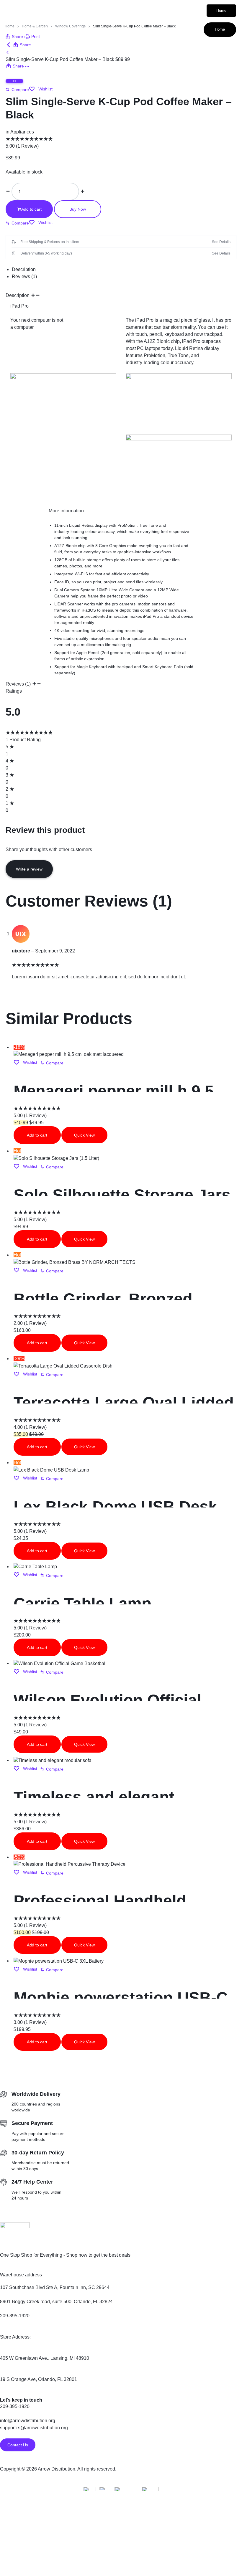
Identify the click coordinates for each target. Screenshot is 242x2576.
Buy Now (78, 209)
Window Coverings (70, 26)
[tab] (124, 270)
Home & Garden (35, 26)
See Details (221, 242)
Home (221, 10)
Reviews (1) (24, 276)
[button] (17, 90)
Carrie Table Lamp (82, 1604)
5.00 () (22, 146)
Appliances (22, 132)
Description (24, 269)
